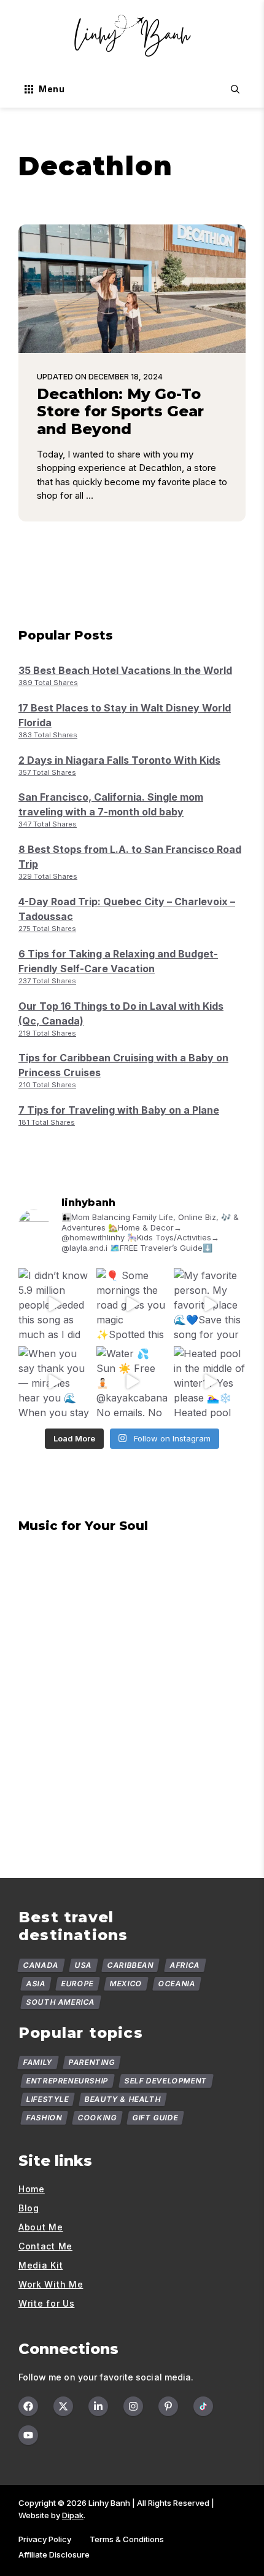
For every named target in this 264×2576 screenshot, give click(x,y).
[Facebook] (28, 2406)
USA (83, 1965)
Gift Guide (156, 2118)
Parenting (91, 2062)
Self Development (165, 2081)
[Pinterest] (168, 2406)
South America (61, 2002)
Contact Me (45, 2246)
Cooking (98, 2118)
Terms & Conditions (127, 2539)
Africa (185, 1965)
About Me (41, 2227)
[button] (235, 89)
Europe (78, 1984)
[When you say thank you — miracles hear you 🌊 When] (54, 1382)
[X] (63, 2406)
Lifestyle (48, 2099)
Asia (36, 1984)
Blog (29, 2208)
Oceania (177, 1984)
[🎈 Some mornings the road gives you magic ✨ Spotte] (132, 1304)
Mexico (126, 1984)
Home (32, 2189)
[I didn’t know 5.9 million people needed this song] (54, 1304)
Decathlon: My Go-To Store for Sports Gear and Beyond (120, 412)
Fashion (45, 2118)
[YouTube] (28, 2435)
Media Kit (41, 2265)
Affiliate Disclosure (54, 2554)
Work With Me (51, 2284)
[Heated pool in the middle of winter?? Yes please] (210, 1382)
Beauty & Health (123, 2099)
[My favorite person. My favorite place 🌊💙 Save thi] (210, 1304)
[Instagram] (133, 2406)
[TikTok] (203, 2406)
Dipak (73, 2515)
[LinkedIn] (98, 2406)
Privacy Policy (45, 2539)
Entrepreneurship (68, 2081)
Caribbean (131, 1965)
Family (38, 2062)
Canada (41, 1965)
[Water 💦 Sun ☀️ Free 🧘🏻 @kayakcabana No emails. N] (132, 1382)
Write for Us (46, 2303)
